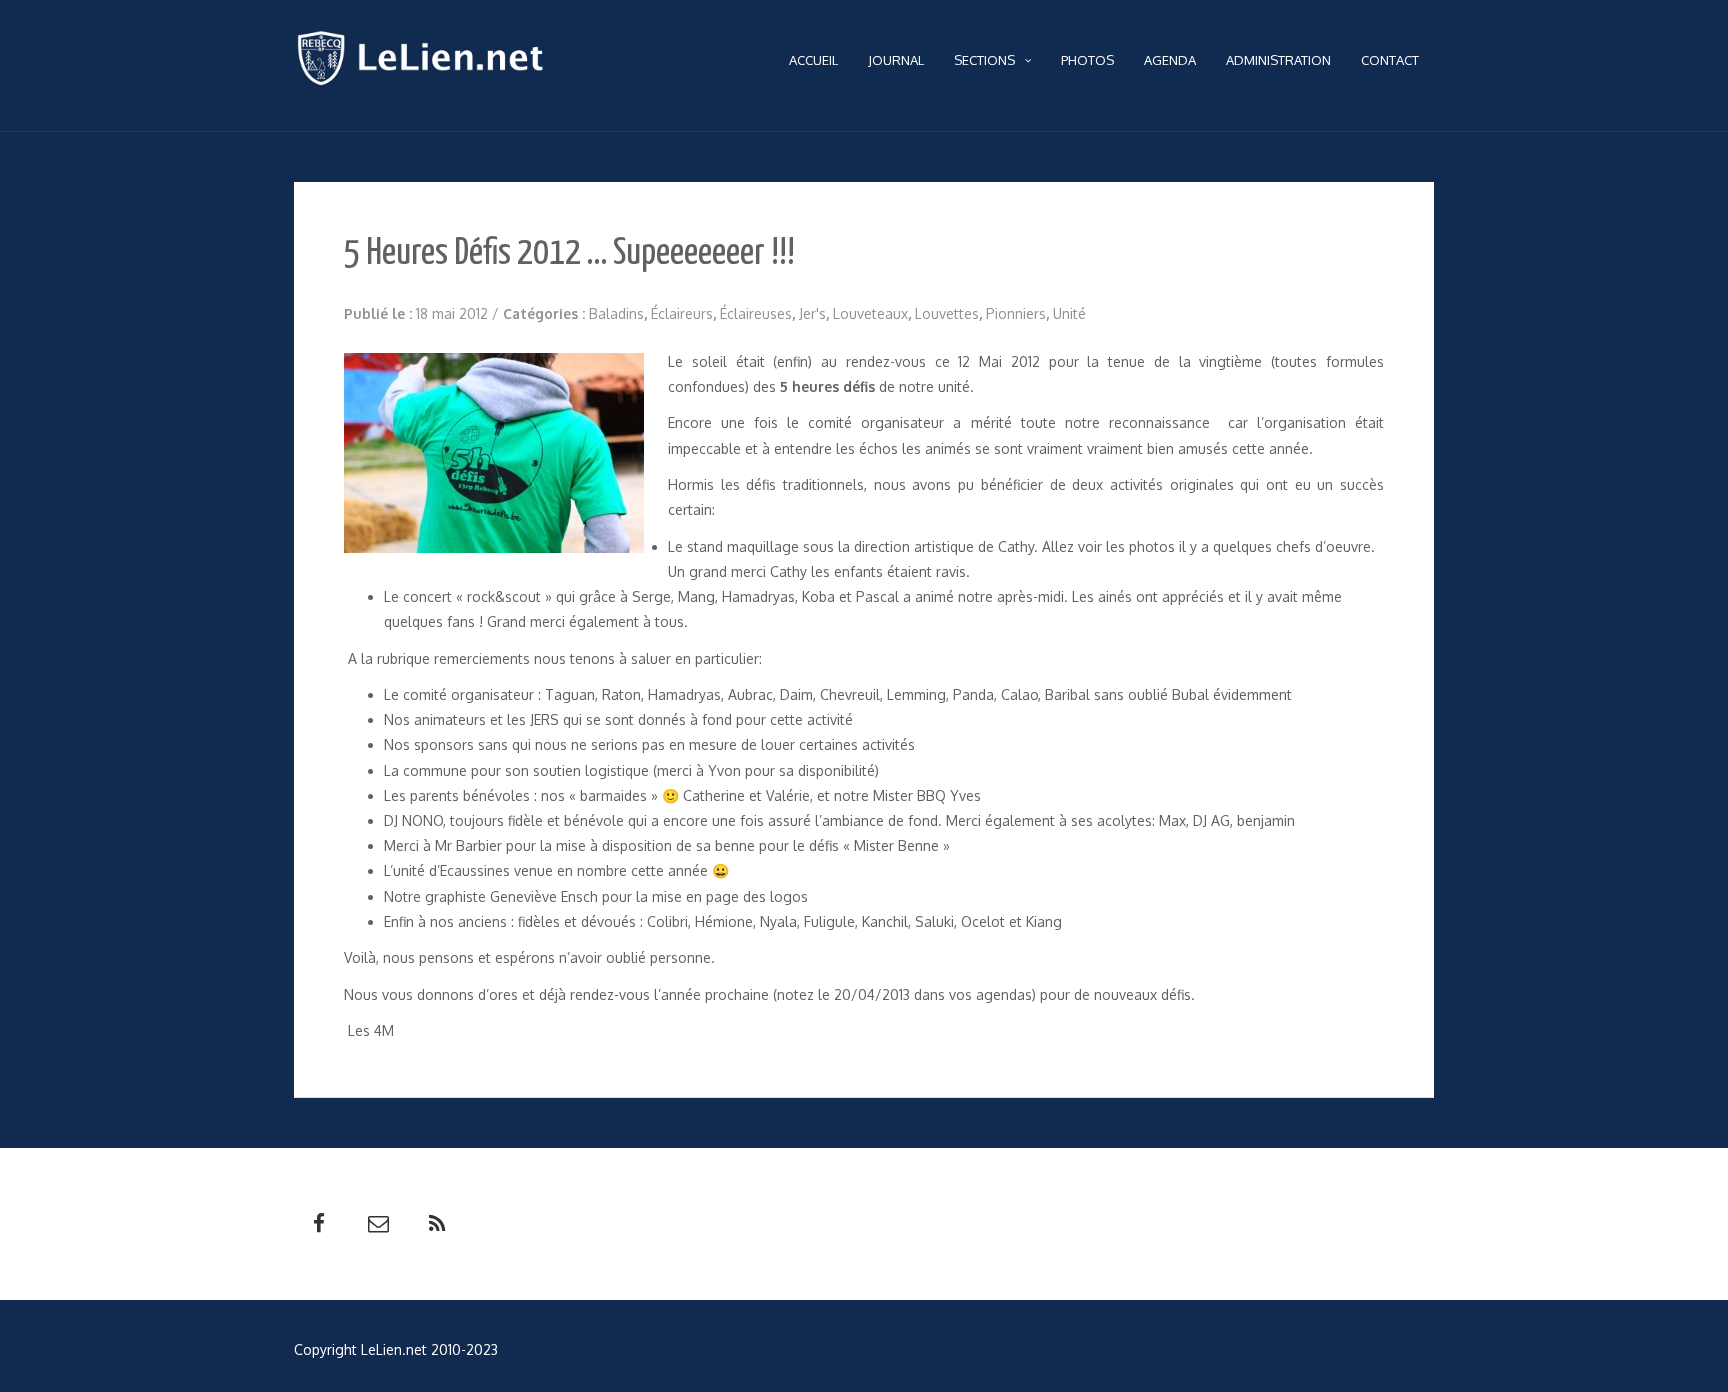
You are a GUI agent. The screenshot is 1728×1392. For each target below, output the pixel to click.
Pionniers (1016, 313)
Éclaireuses (756, 313)
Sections (984, 60)
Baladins (616, 313)
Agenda (1170, 60)
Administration (1278, 60)
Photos (1087, 60)
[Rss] (437, 1224)
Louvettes (947, 313)
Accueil (813, 60)
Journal (896, 60)
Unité (1069, 313)
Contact (1390, 60)
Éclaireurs (682, 313)
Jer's (812, 313)
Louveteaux (870, 313)
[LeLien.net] (425, 63)
